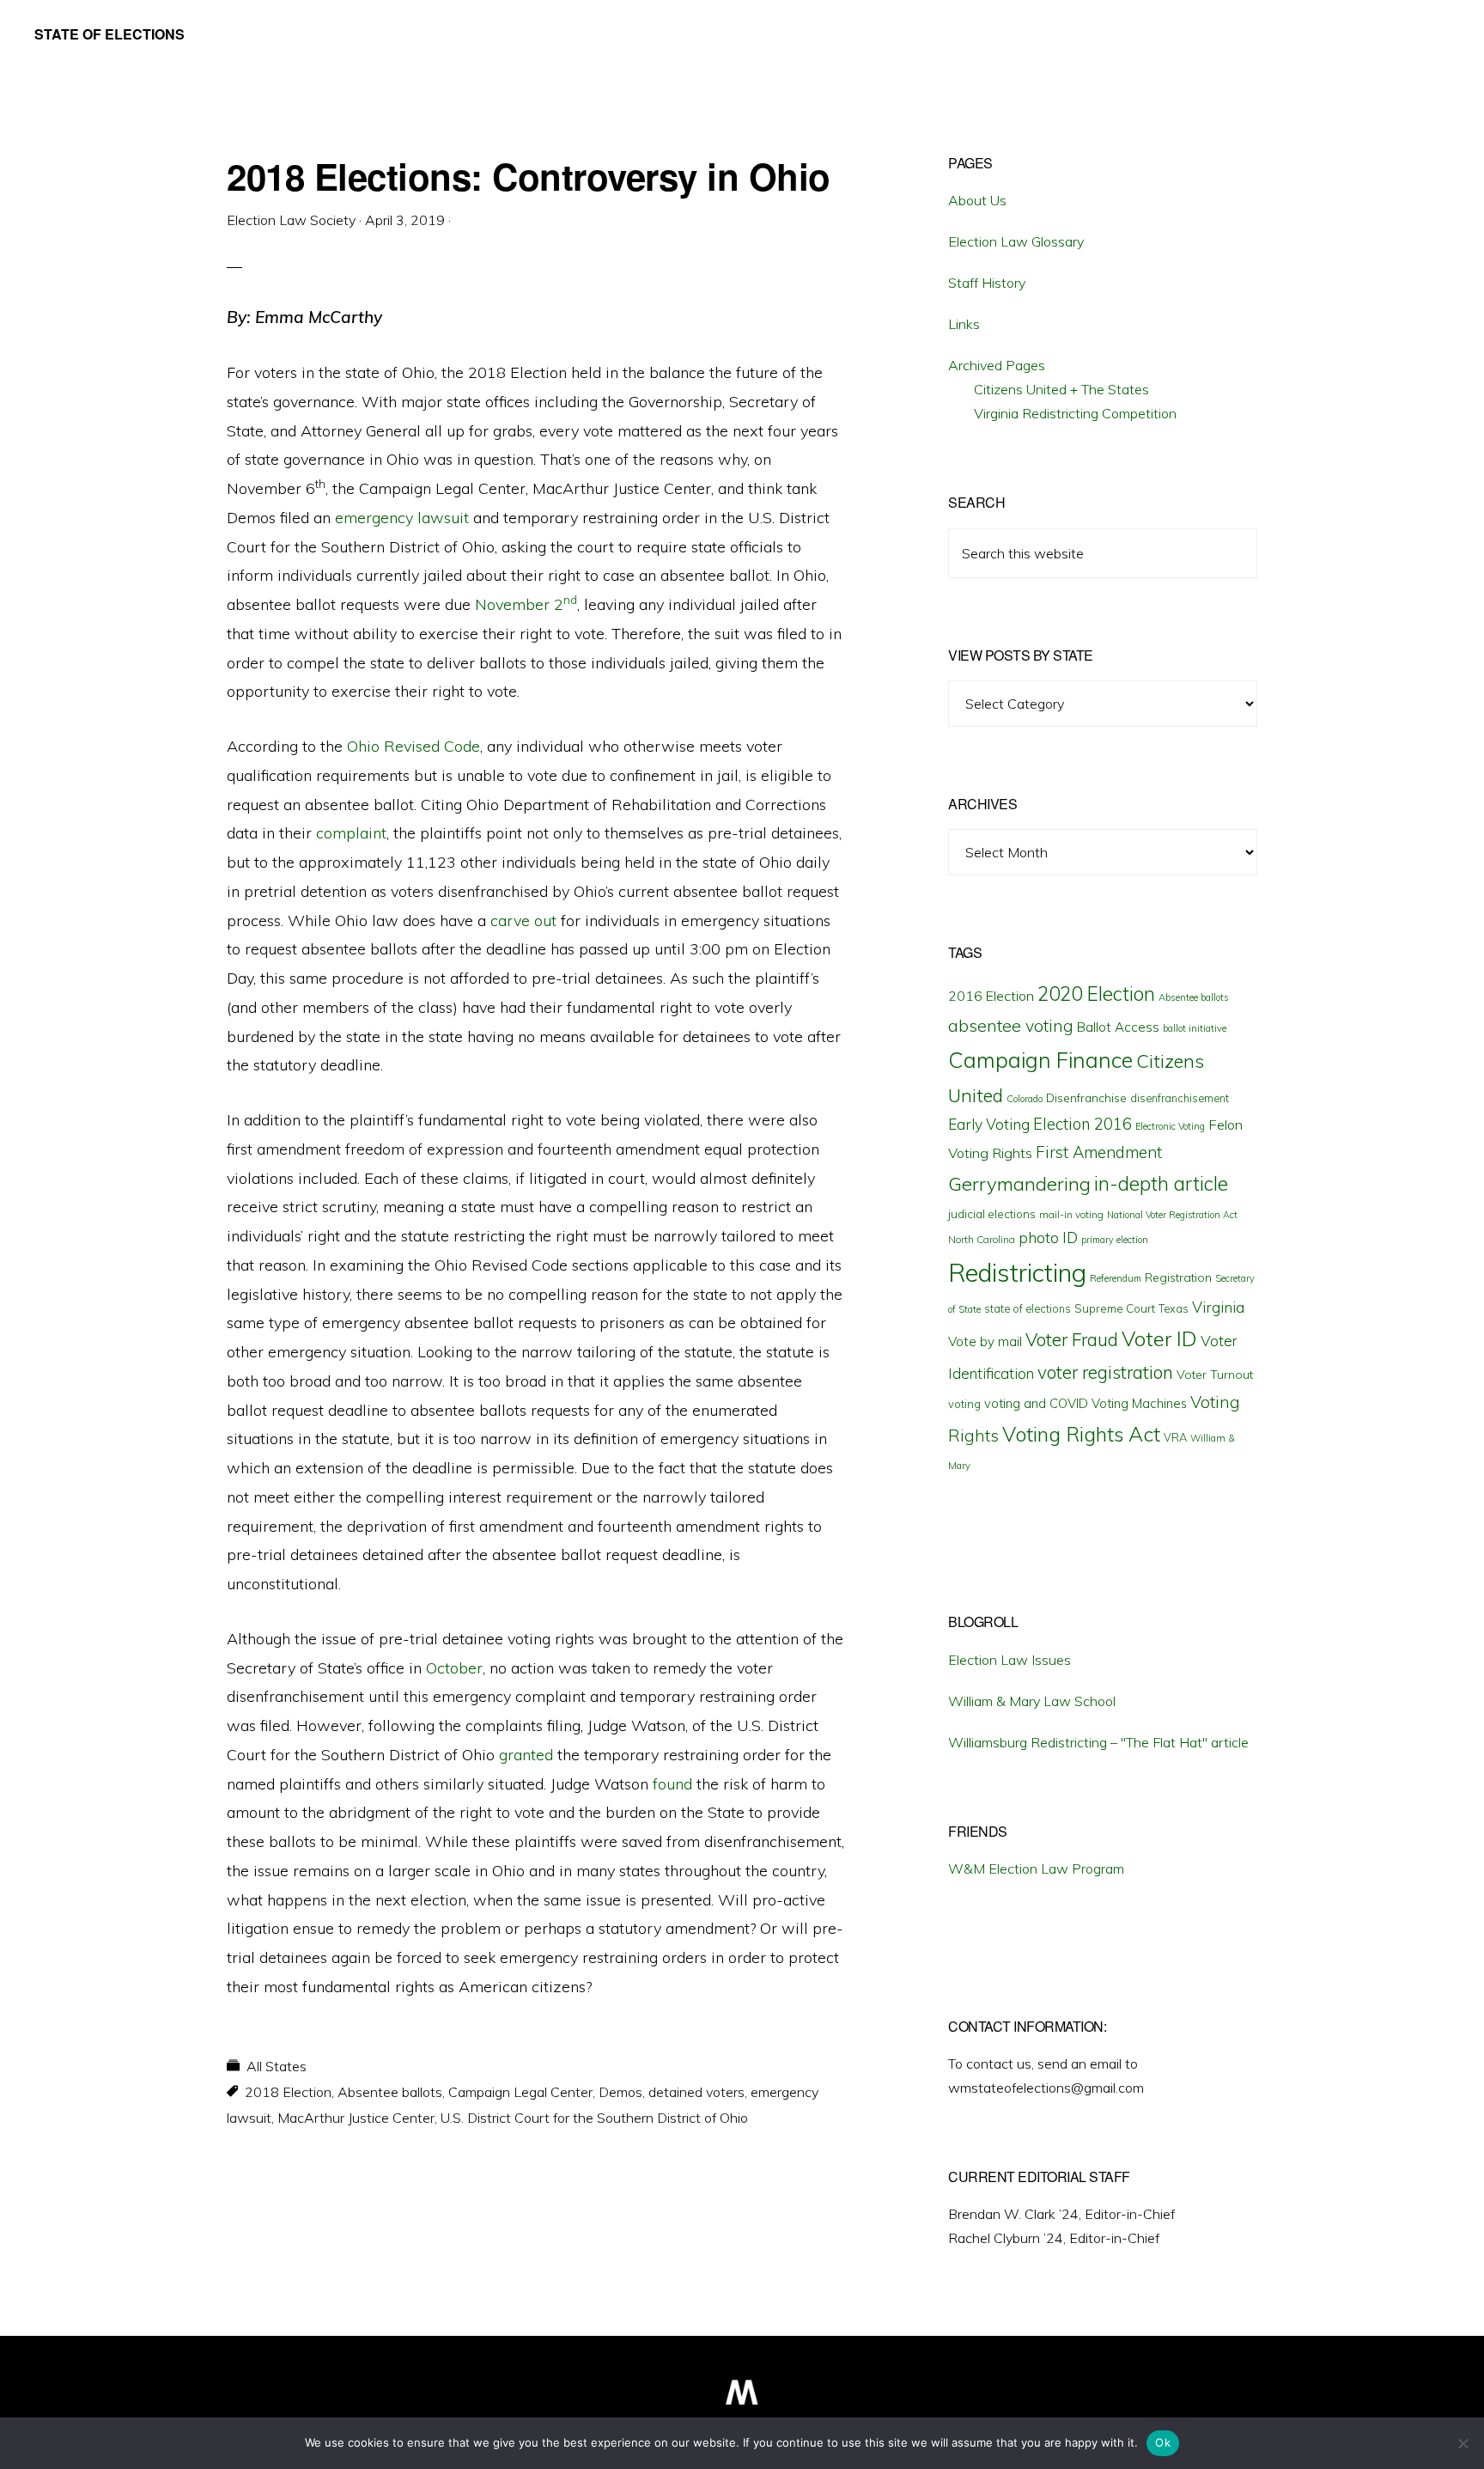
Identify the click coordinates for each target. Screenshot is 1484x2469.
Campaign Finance (1040, 1060)
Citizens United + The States (1061, 389)
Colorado (1025, 1099)
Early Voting (989, 1124)
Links (964, 324)
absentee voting (1011, 1025)
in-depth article (1161, 1183)
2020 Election (1096, 994)
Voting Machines (1139, 1403)
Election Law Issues (1010, 1660)
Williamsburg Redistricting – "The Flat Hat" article (1098, 1742)
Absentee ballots (390, 2092)
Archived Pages (997, 365)
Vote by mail (985, 1341)
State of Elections (109, 34)
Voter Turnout (1215, 1375)
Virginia (1218, 1307)
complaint (351, 833)
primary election (1115, 1240)
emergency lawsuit (402, 518)
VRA (1175, 1437)
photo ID (1048, 1238)
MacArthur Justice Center (356, 2118)
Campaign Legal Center (520, 2092)
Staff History (987, 283)
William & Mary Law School (1032, 1701)
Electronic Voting (1170, 1126)
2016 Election (991, 996)
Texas (1174, 1308)
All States (277, 2066)
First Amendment (1099, 1152)
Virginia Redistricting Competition (1075, 413)
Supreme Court (1115, 1308)
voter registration (1105, 1372)
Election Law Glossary (1016, 241)
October (454, 1668)
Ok (1163, 2442)
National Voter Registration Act (1172, 1215)
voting (964, 1404)
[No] (1463, 2443)
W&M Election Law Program (1036, 1869)
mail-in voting (1071, 1214)
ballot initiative (1195, 1028)
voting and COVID (1036, 1403)
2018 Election (288, 2092)
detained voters (696, 2092)
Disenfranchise (1086, 1097)
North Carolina (982, 1239)
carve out (523, 921)
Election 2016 (1083, 1124)
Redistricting (1017, 1272)
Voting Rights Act (1081, 1434)
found (672, 1784)
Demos (620, 2092)
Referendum (1116, 1278)
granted (526, 1755)
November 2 (526, 604)
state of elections (1028, 1308)
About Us (977, 200)
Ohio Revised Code (414, 746)
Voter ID (1159, 1338)
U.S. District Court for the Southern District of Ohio (594, 2118)
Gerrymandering (1019, 1184)
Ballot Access (1118, 1027)
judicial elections (992, 1214)
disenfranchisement (1180, 1098)
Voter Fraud (1072, 1339)
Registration (1178, 1277)
